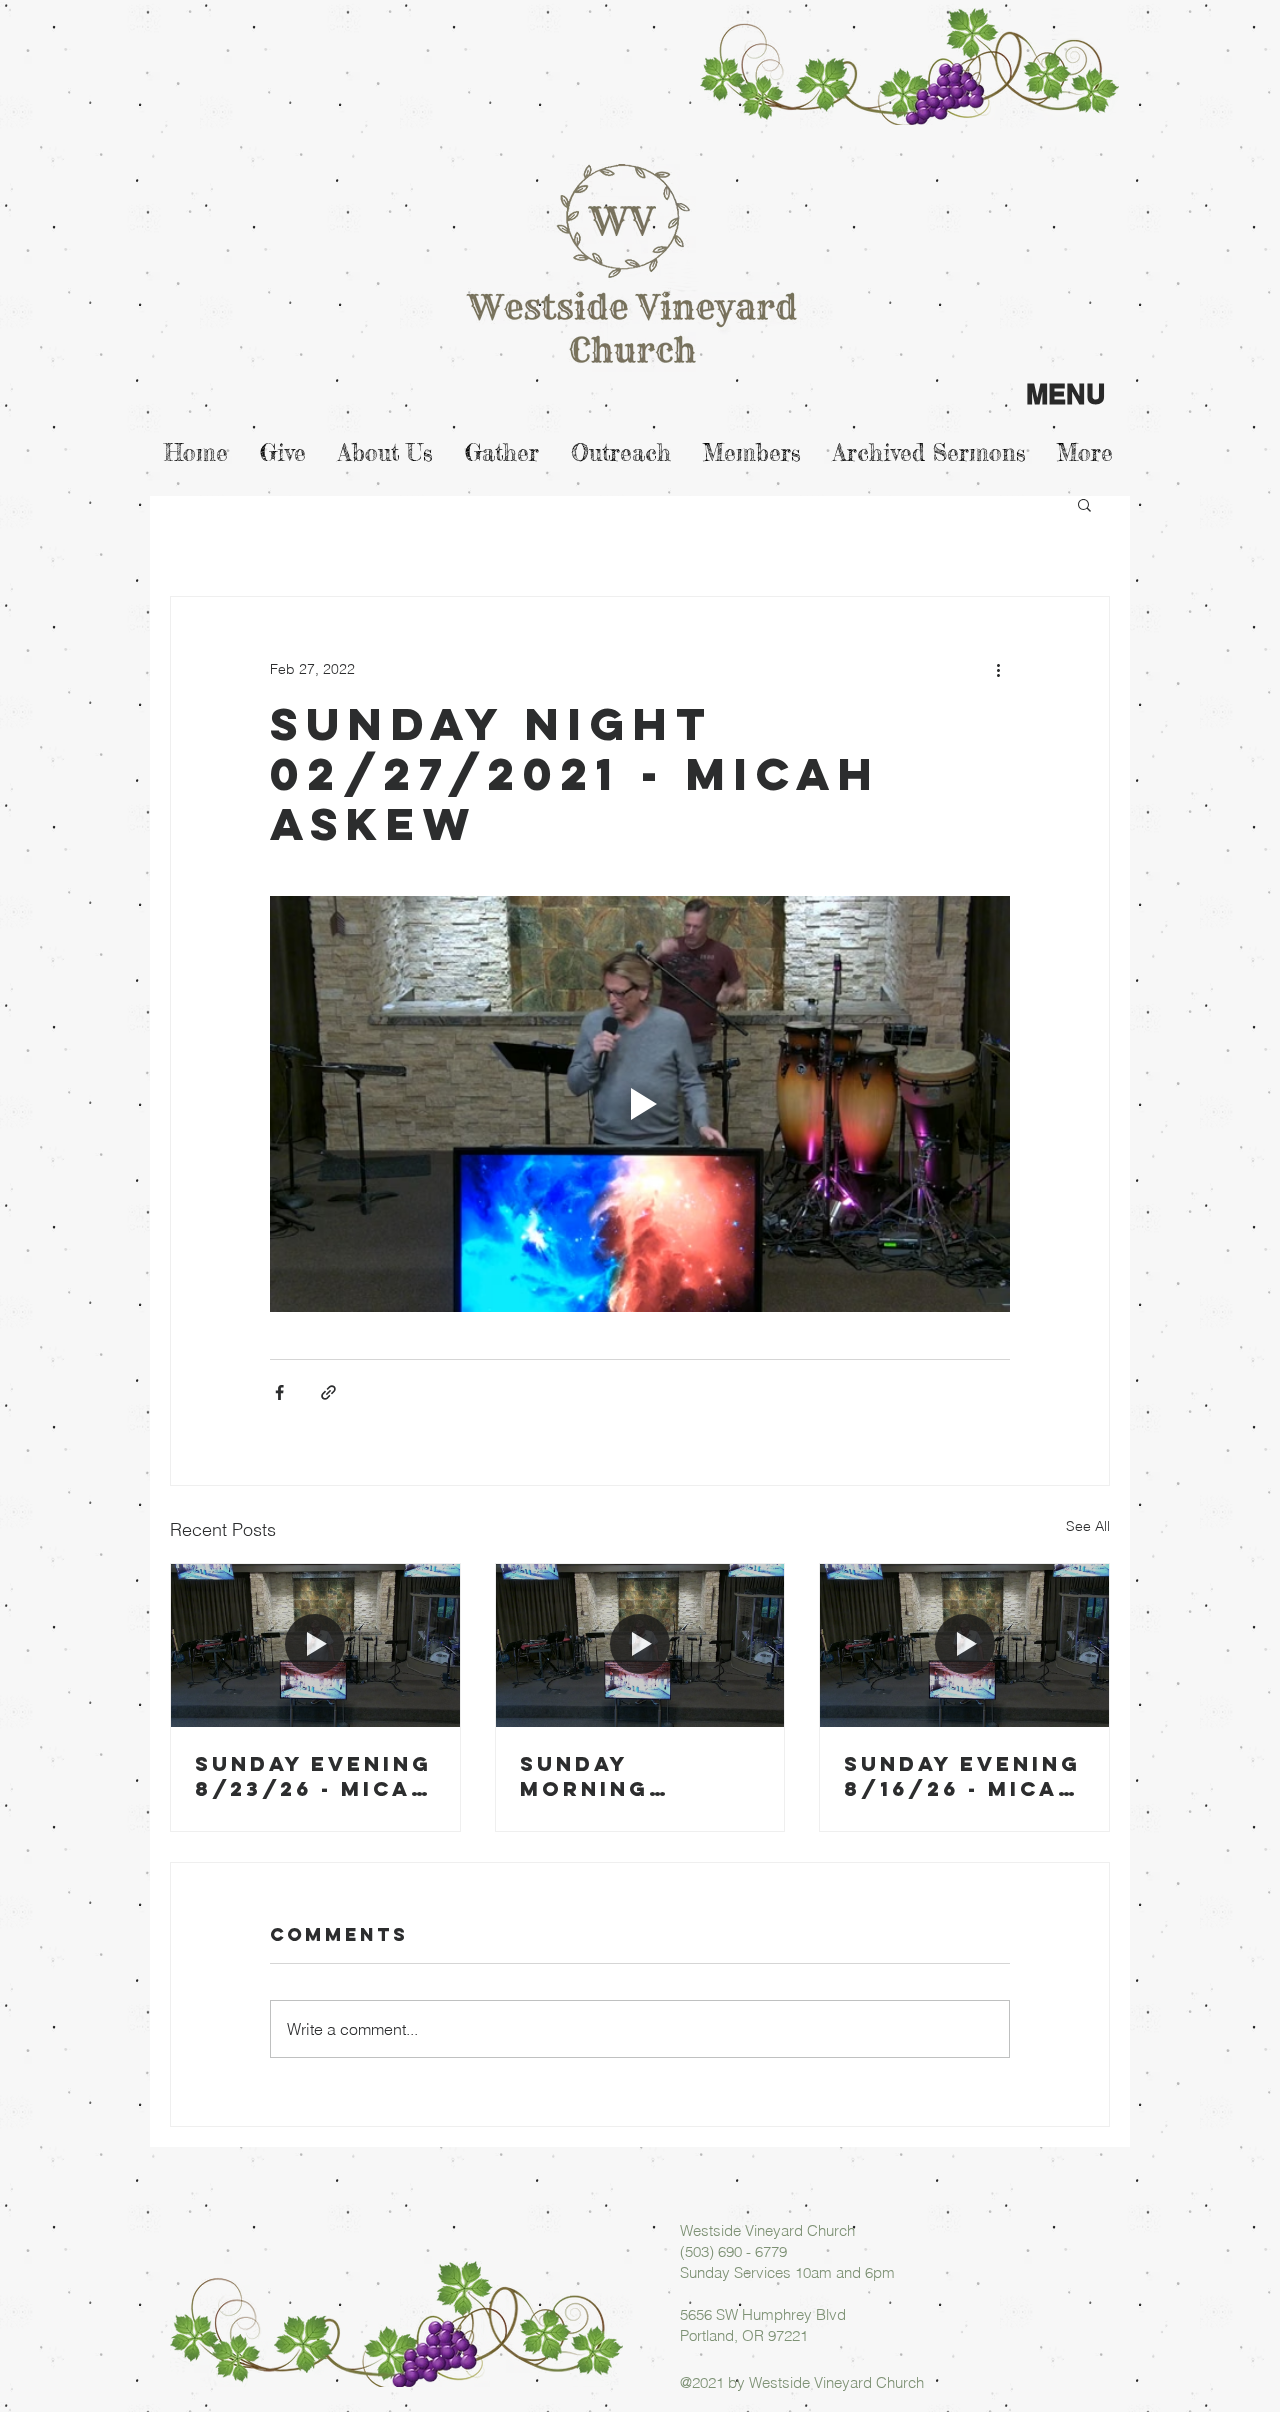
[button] (1084, 504)
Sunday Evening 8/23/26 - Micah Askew (313, 1776)
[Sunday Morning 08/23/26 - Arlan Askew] (640, 1645)
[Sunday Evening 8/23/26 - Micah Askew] (315, 1645)
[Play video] (640, 1104)
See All (1088, 1526)
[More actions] (998, 669)
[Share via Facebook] (279, 1392)
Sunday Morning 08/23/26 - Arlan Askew (617, 1776)
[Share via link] (328, 1392)
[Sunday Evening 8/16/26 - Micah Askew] (964, 1645)
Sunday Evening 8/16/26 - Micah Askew (962, 1776)
